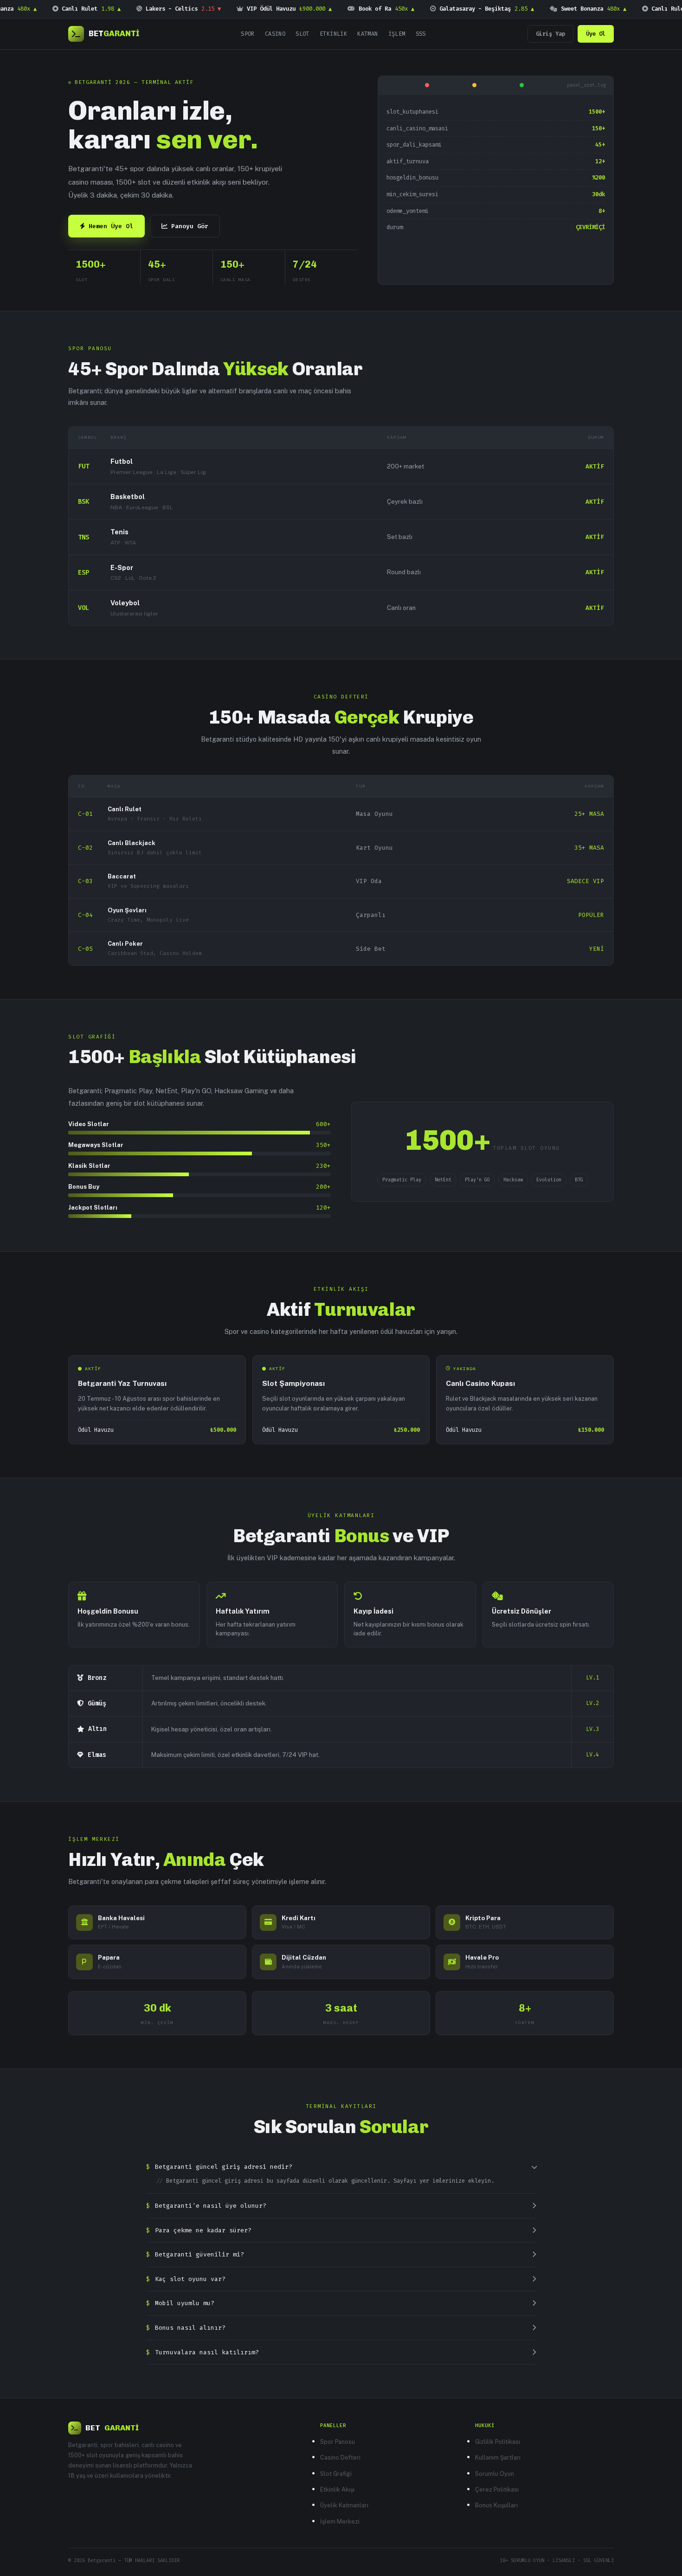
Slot (302, 34)
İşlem (397, 34)
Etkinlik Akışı (337, 2489)
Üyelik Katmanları (344, 2505)
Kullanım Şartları (498, 2457)
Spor (248, 34)
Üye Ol (596, 34)
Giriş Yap (550, 34)
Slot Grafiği (336, 2474)
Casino (275, 34)
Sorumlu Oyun (495, 2474)
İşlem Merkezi (340, 2522)
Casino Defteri (340, 2457)
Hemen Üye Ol (111, 226)
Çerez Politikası (497, 2489)
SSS (421, 34)
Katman (367, 34)
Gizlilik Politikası (498, 2442)
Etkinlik (333, 34)
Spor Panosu (338, 2442)
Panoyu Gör (190, 226)
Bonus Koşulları (496, 2505)
